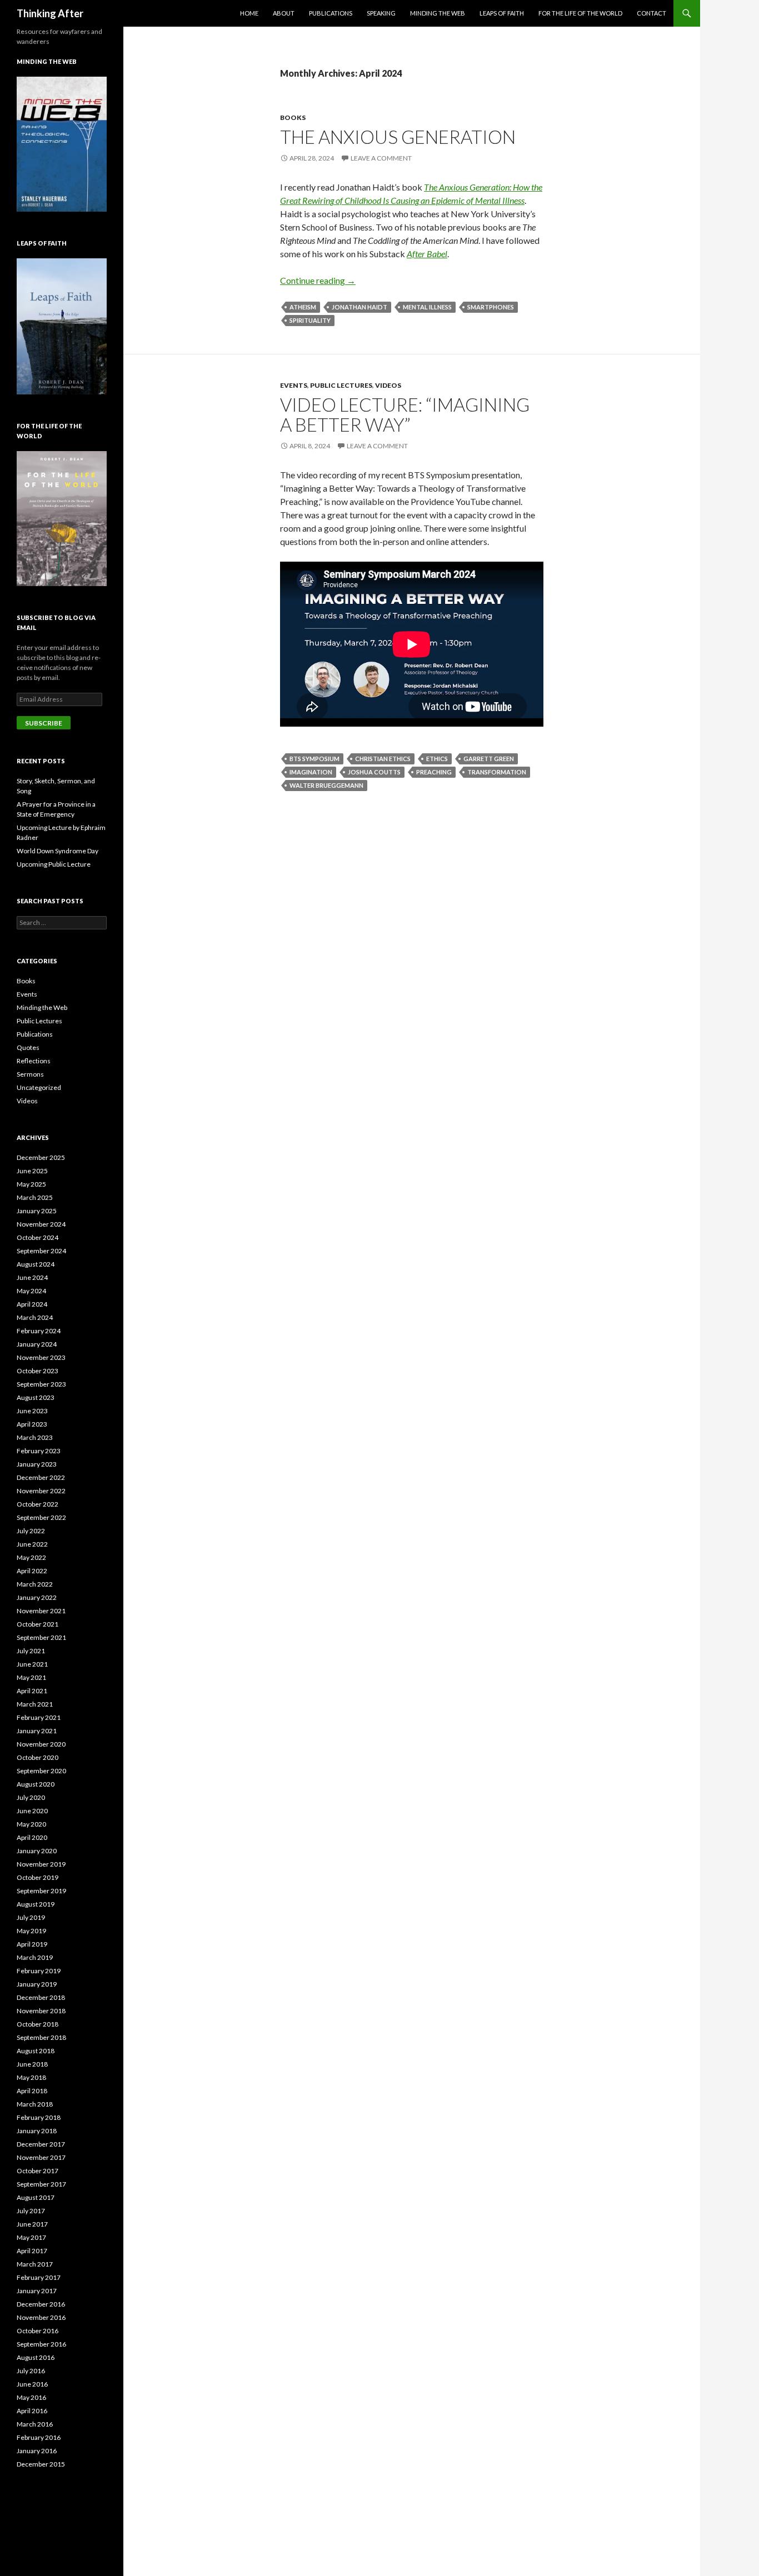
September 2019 (41, 1891)
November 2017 (41, 2157)
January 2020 (37, 1851)
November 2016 (41, 2317)
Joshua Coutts (374, 772)
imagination (311, 772)
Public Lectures (341, 385)
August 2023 (36, 1397)
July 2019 (31, 1917)
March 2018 (35, 2104)
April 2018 (32, 2091)
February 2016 (39, 2437)
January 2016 (37, 2451)
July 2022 (31, 1531)
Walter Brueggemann (326, 785)
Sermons (30, 1074)
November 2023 (41, 1357)
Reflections (34, 1061)
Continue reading (318, 280)
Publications (331, 13)
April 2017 (32, 2251)
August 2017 (36, 2197)
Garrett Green (489, 759)
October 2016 (38, 2331)
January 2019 (37, 1984)
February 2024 (39, 1331)
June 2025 (32, 1171)
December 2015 (41, 2464)
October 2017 (38, 2171)
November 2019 (41, 1864)
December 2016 (41, 2304)
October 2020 (38, 1757)
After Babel (427, 254)
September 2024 (41, 1251)
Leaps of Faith (502, 13)
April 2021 (32, 1691)
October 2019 (38, 1877)
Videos (388, 385)
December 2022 (41, 1477)
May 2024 (31, 1291)
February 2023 (39, 1451)
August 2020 (36, 1784)
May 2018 (31, 2077)
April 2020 (32, 1837)
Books (293, 117)
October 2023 (38, 1371)
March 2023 (35, 1437)
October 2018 (38, 2024)
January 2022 (37, 1597)
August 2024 (36, 1264)
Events (294, 385)
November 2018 (41, 2011)
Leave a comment (381, 158)
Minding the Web (438, 13)
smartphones (491, 307)
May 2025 (31, 1184)
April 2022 (32, 1571)
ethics (437, 759)
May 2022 (31, 1557)
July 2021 (31, 1651)
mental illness (427, 307)
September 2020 (41, 1771)
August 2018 (36, 2051)
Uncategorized (39, 1087)
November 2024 (41, 1224)
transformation (497, 772)
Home (249, 13)
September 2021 (41, 1637)
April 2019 (32, 1944)
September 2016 (41, 2344)
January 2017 (37, 2291)
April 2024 (32, 1304)
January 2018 (37, 2131)
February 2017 (39, 2277)
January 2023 (37, 1464)
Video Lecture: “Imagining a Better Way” (405, 414)
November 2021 (41, 1611)
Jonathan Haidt (359, 307)
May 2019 (31, 1931)
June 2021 (32, 1664)
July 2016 (31, 2371)
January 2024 (37, 1344)
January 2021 (37, 1731)
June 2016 (32, 2384)
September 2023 (41, 1384)
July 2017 (31, 2211)
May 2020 (31, 1824)
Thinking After (50, 13)
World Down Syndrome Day (58, 851)
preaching (434, 772)
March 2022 (35, 1584)
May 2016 (31, 2397)
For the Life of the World (580, 13)
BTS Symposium (314, 759)
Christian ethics (383, 759)
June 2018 (32, 2064)
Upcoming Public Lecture (54, 864)
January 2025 (37, 1211)
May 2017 (31, 2237)
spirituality (310, 320)
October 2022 (38, 1504)
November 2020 (41, 1744)
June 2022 (32, 1544)
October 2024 (38, 1237)
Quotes (28, 1047)
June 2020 (32, 1811)
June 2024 (32, 1277)
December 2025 (41, 1157)
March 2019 (35, 1957)
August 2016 (36, 2357)
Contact (651, 13)
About (284, 13)
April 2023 (32, 1424)
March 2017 (35, 2264)
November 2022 (41, 1491)
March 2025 (35, 1197)
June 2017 (32, 2224)
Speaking (381, 13)
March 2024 (35, 1317)
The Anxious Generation (398, 137)
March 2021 (35, 1704)
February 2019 (39, 1971)
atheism (303, 307)
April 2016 (32, 2411)
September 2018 (41, 2037)
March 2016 (35, 2424)
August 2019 (36, 1904)
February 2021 (39, 1717)
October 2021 (38, 1624)
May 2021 (31, 1677)
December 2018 (41, 1997)
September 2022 (41, 1517)
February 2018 (39, 2117)
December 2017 (41, 2144)
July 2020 (31, 1797)
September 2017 (41, 2184)
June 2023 (32, 1411)
